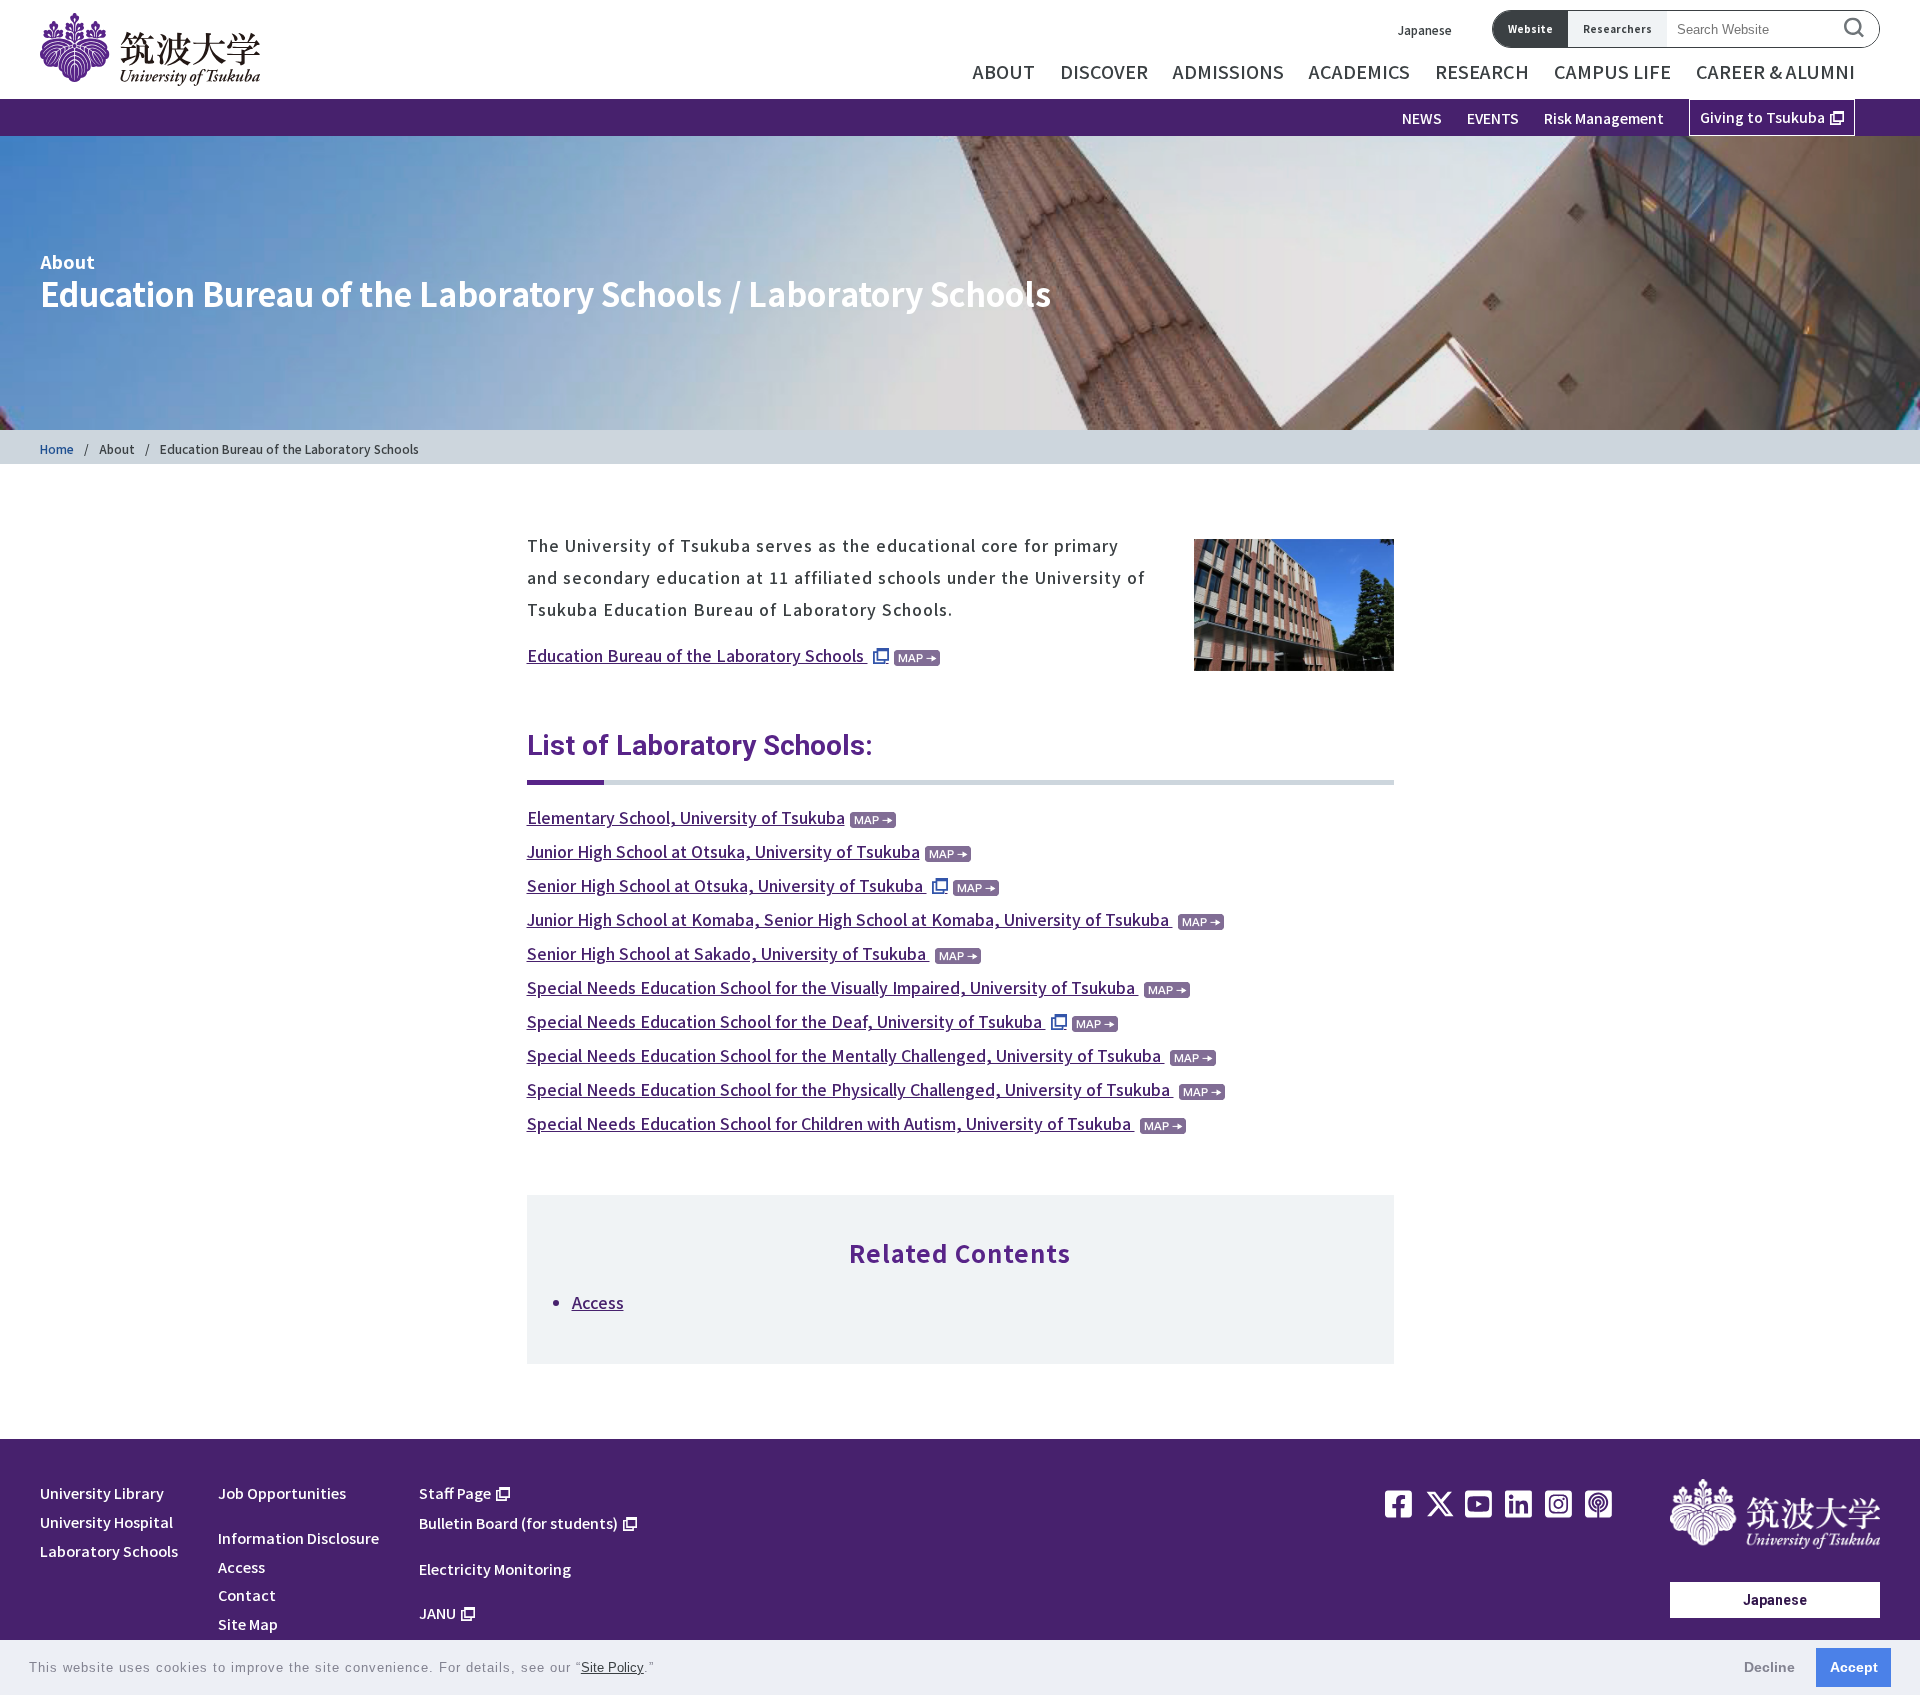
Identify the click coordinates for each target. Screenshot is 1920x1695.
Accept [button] (1854, 1667)
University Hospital (106, 1521)
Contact (247, 1594)
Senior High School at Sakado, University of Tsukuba (728, 953)
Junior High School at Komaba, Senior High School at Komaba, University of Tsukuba (850, 919)
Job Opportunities (282, 1492)
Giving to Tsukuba (1762, 117)
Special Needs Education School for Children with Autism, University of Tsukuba (831, 1123)
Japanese (1425, 29)
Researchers (1617, 28)
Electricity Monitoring (495, 1568)
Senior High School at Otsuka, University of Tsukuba (727, 885)
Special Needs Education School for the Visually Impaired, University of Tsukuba (833, 987)
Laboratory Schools (109, 1550)
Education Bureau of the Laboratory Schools (697, 655)
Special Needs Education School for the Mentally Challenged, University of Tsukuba (846, 1055)
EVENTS (1493, 118)
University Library (102, 1492)
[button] (661, 1669)
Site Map (248, 1623)
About (117, 448)
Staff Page (455, 1492)
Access (598, 1302)
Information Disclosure (298, 1537)
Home (57, 448)
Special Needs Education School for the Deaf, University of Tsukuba (786, 1021)
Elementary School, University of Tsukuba (686, 817)
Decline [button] (1769, 1667)
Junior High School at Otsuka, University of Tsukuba (723, 851)
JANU (437, 1612)
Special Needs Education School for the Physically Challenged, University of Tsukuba (850, 1089)
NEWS (1422, 118)
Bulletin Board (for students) (518, 1522)
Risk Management (1604, 118)
